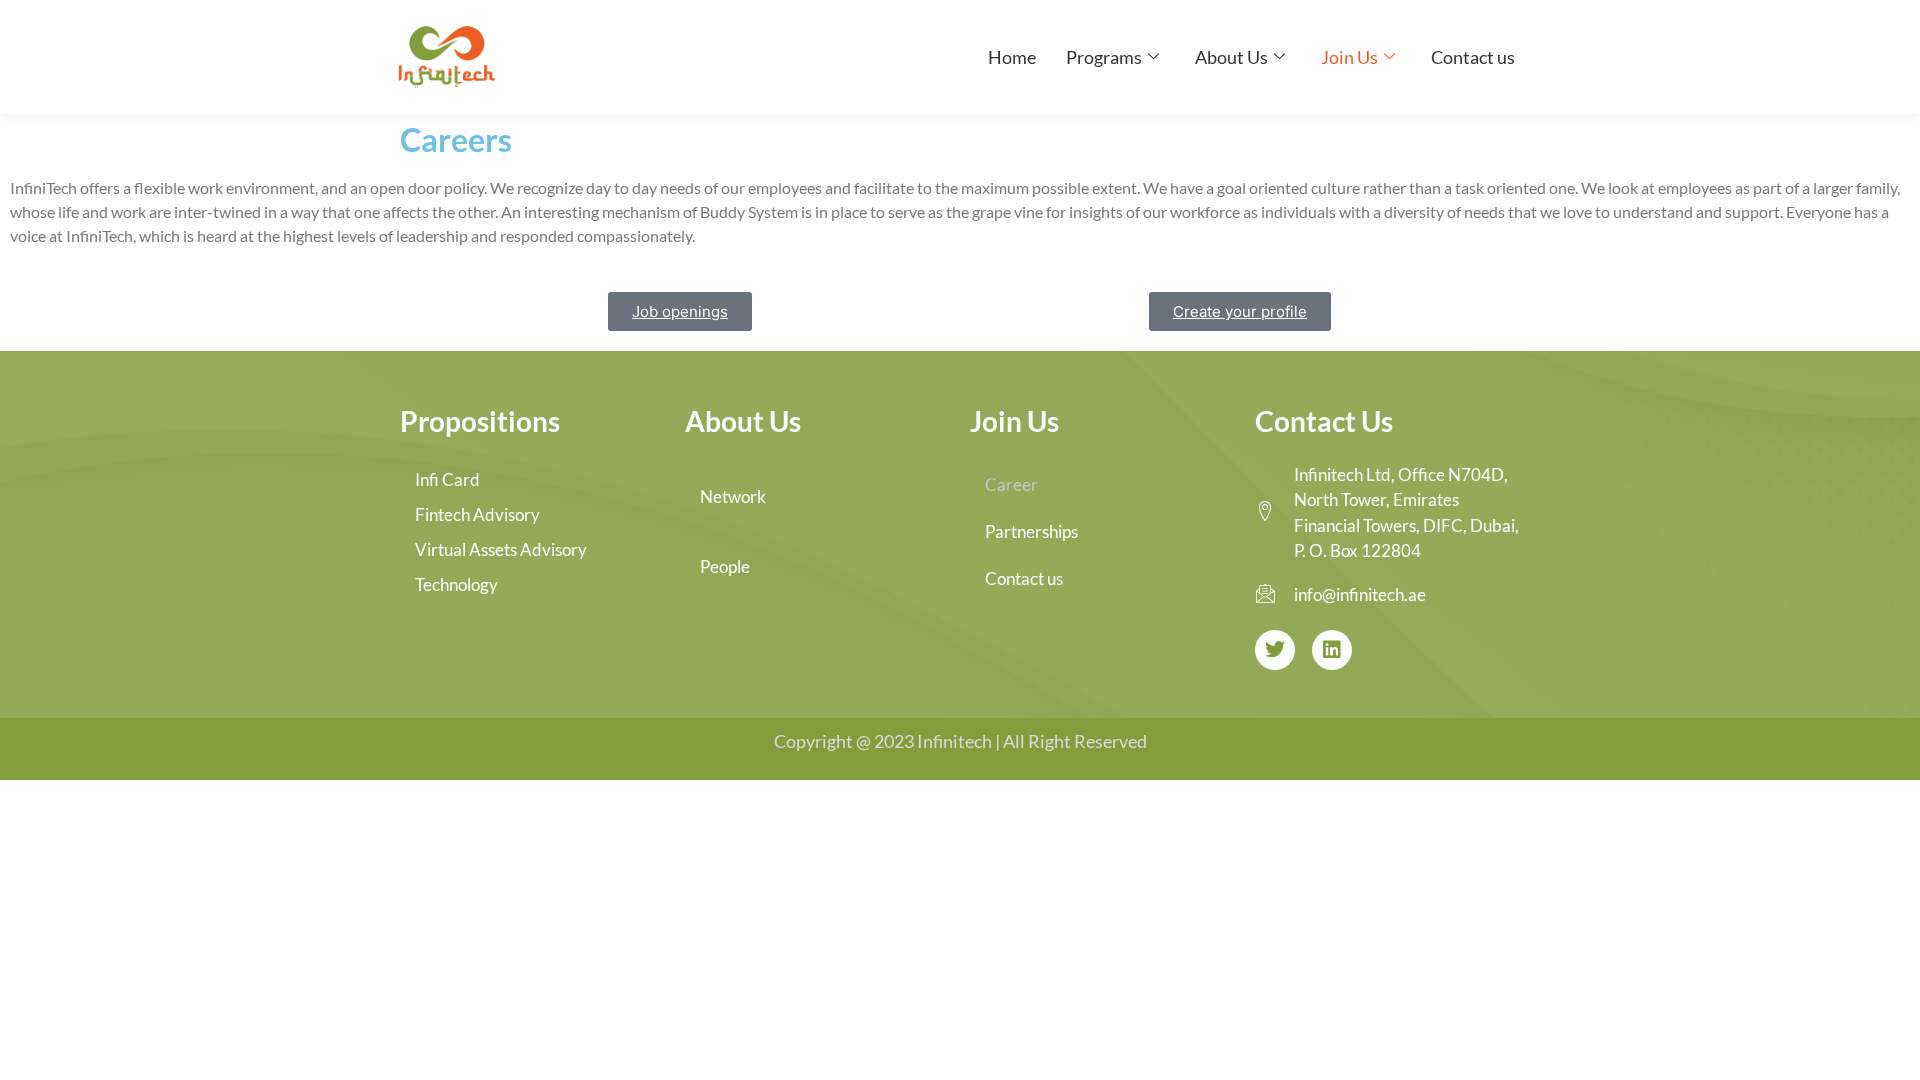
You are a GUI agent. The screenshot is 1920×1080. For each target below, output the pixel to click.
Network (733, 496)
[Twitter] (1275, 650)
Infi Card (447, 479)
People (725, 566)
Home (1012, 57)
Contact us (1473, 57)
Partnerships (1031, 531)
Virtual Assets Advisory (501, 549)
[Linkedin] (1332, 650)
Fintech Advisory (477, 514)
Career (1011, 484)
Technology (456, 584)
